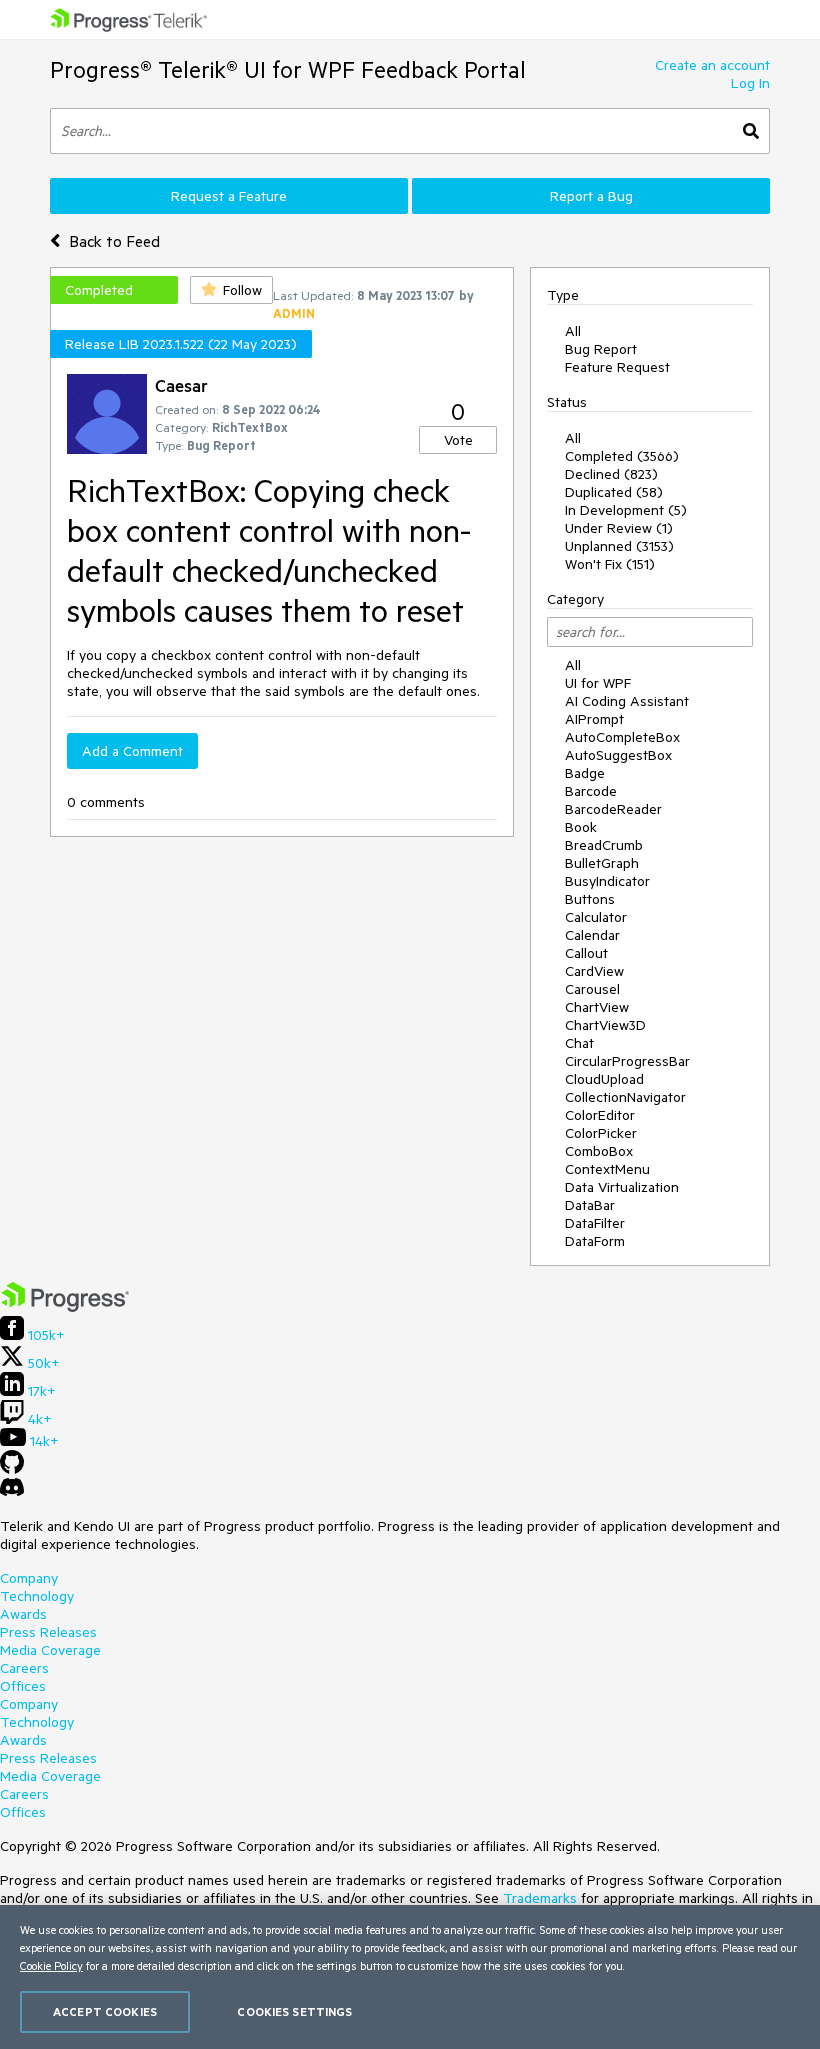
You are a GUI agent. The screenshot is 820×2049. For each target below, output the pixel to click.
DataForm (595, 1241)
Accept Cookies (105, 2011)
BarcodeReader (613, 809)
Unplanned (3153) (619, 546)
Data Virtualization (622, 1187)
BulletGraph (602, 863)
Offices (23, 1686)
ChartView (597, 1007)
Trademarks (540, 1898)
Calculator (596, 917)
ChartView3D (605, 1025)
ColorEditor (600, 1115)
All (573, 331)
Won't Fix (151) (610, 564)
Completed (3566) (622, 456)
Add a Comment (132, 751)
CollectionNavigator (625, 1097)
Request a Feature (229, 196)
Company (29, 1578)
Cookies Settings (294, 2011)
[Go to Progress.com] (65, 1307)
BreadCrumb (604, 845)
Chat (579, 1043)
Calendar (592, 935)
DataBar (590, 1205)
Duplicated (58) (614, 492)
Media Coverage (50, 1650)
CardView (594, 971)
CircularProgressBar (627, 1061)
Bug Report (601, 349)
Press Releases (48, 1632)
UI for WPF (598, 683)
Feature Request (617, 367)
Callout (586, 953)
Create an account (712, 65)
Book (581, 827)
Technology (37, 1596)
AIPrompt (594, 719)
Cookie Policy (51, 1965)
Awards (23, 1614)
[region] (410, 1977)
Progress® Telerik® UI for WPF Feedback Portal (288, 69)
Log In (750, 83)
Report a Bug (591, 196)
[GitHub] (12, 1469)
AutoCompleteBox (622, 737)
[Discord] (12, 1492)
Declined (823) (611, 474)
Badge (585, 773)
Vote (458, 440)
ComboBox (599, 1151)
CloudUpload (604, 1079)
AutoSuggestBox (618, 755)
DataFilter (595, 1223)
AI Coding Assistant (627, 701)
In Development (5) (626, 510)
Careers (24, 1668)
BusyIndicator (607, 881)
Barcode (591, 791)
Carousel (592, 989)
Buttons (590, 899)
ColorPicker (601, 1133)
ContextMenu (607, 1169)
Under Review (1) (619, 528)
